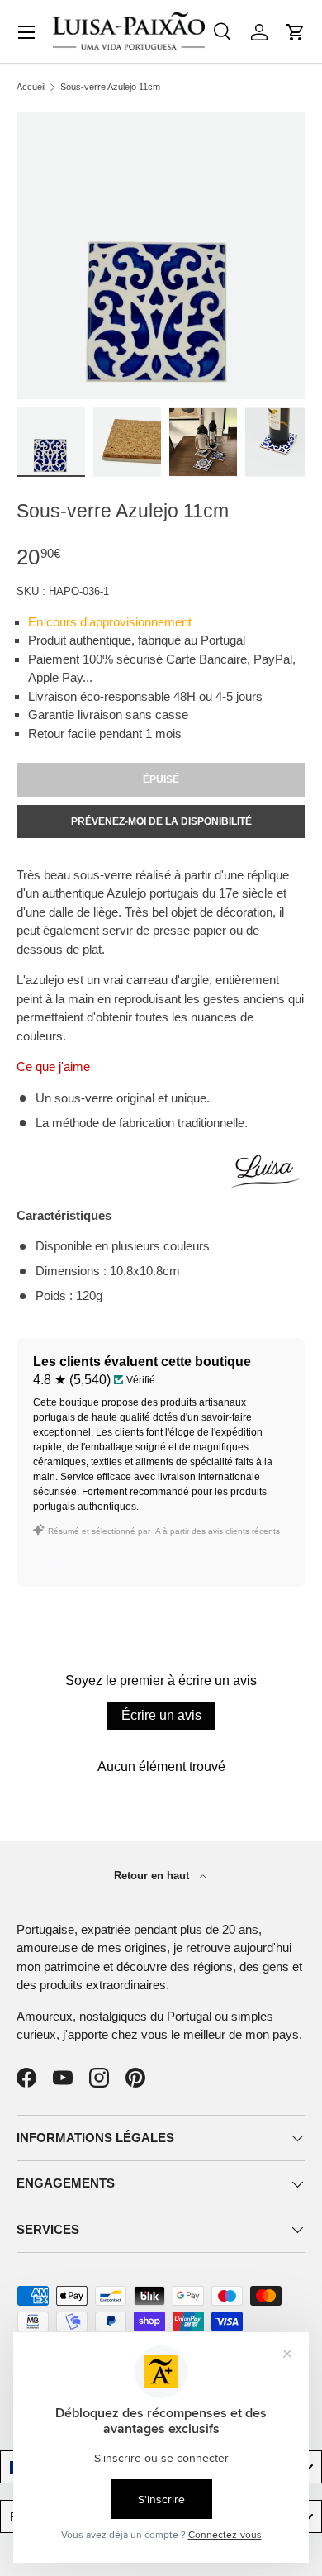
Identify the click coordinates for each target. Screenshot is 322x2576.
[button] (296, 32)
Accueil (31, 87)
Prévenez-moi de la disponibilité (161, 821)
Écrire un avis (161, 1715)
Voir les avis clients (95, 1559)
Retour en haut (153, 1876)
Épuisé (161, 779)
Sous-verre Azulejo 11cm (110, 87)
